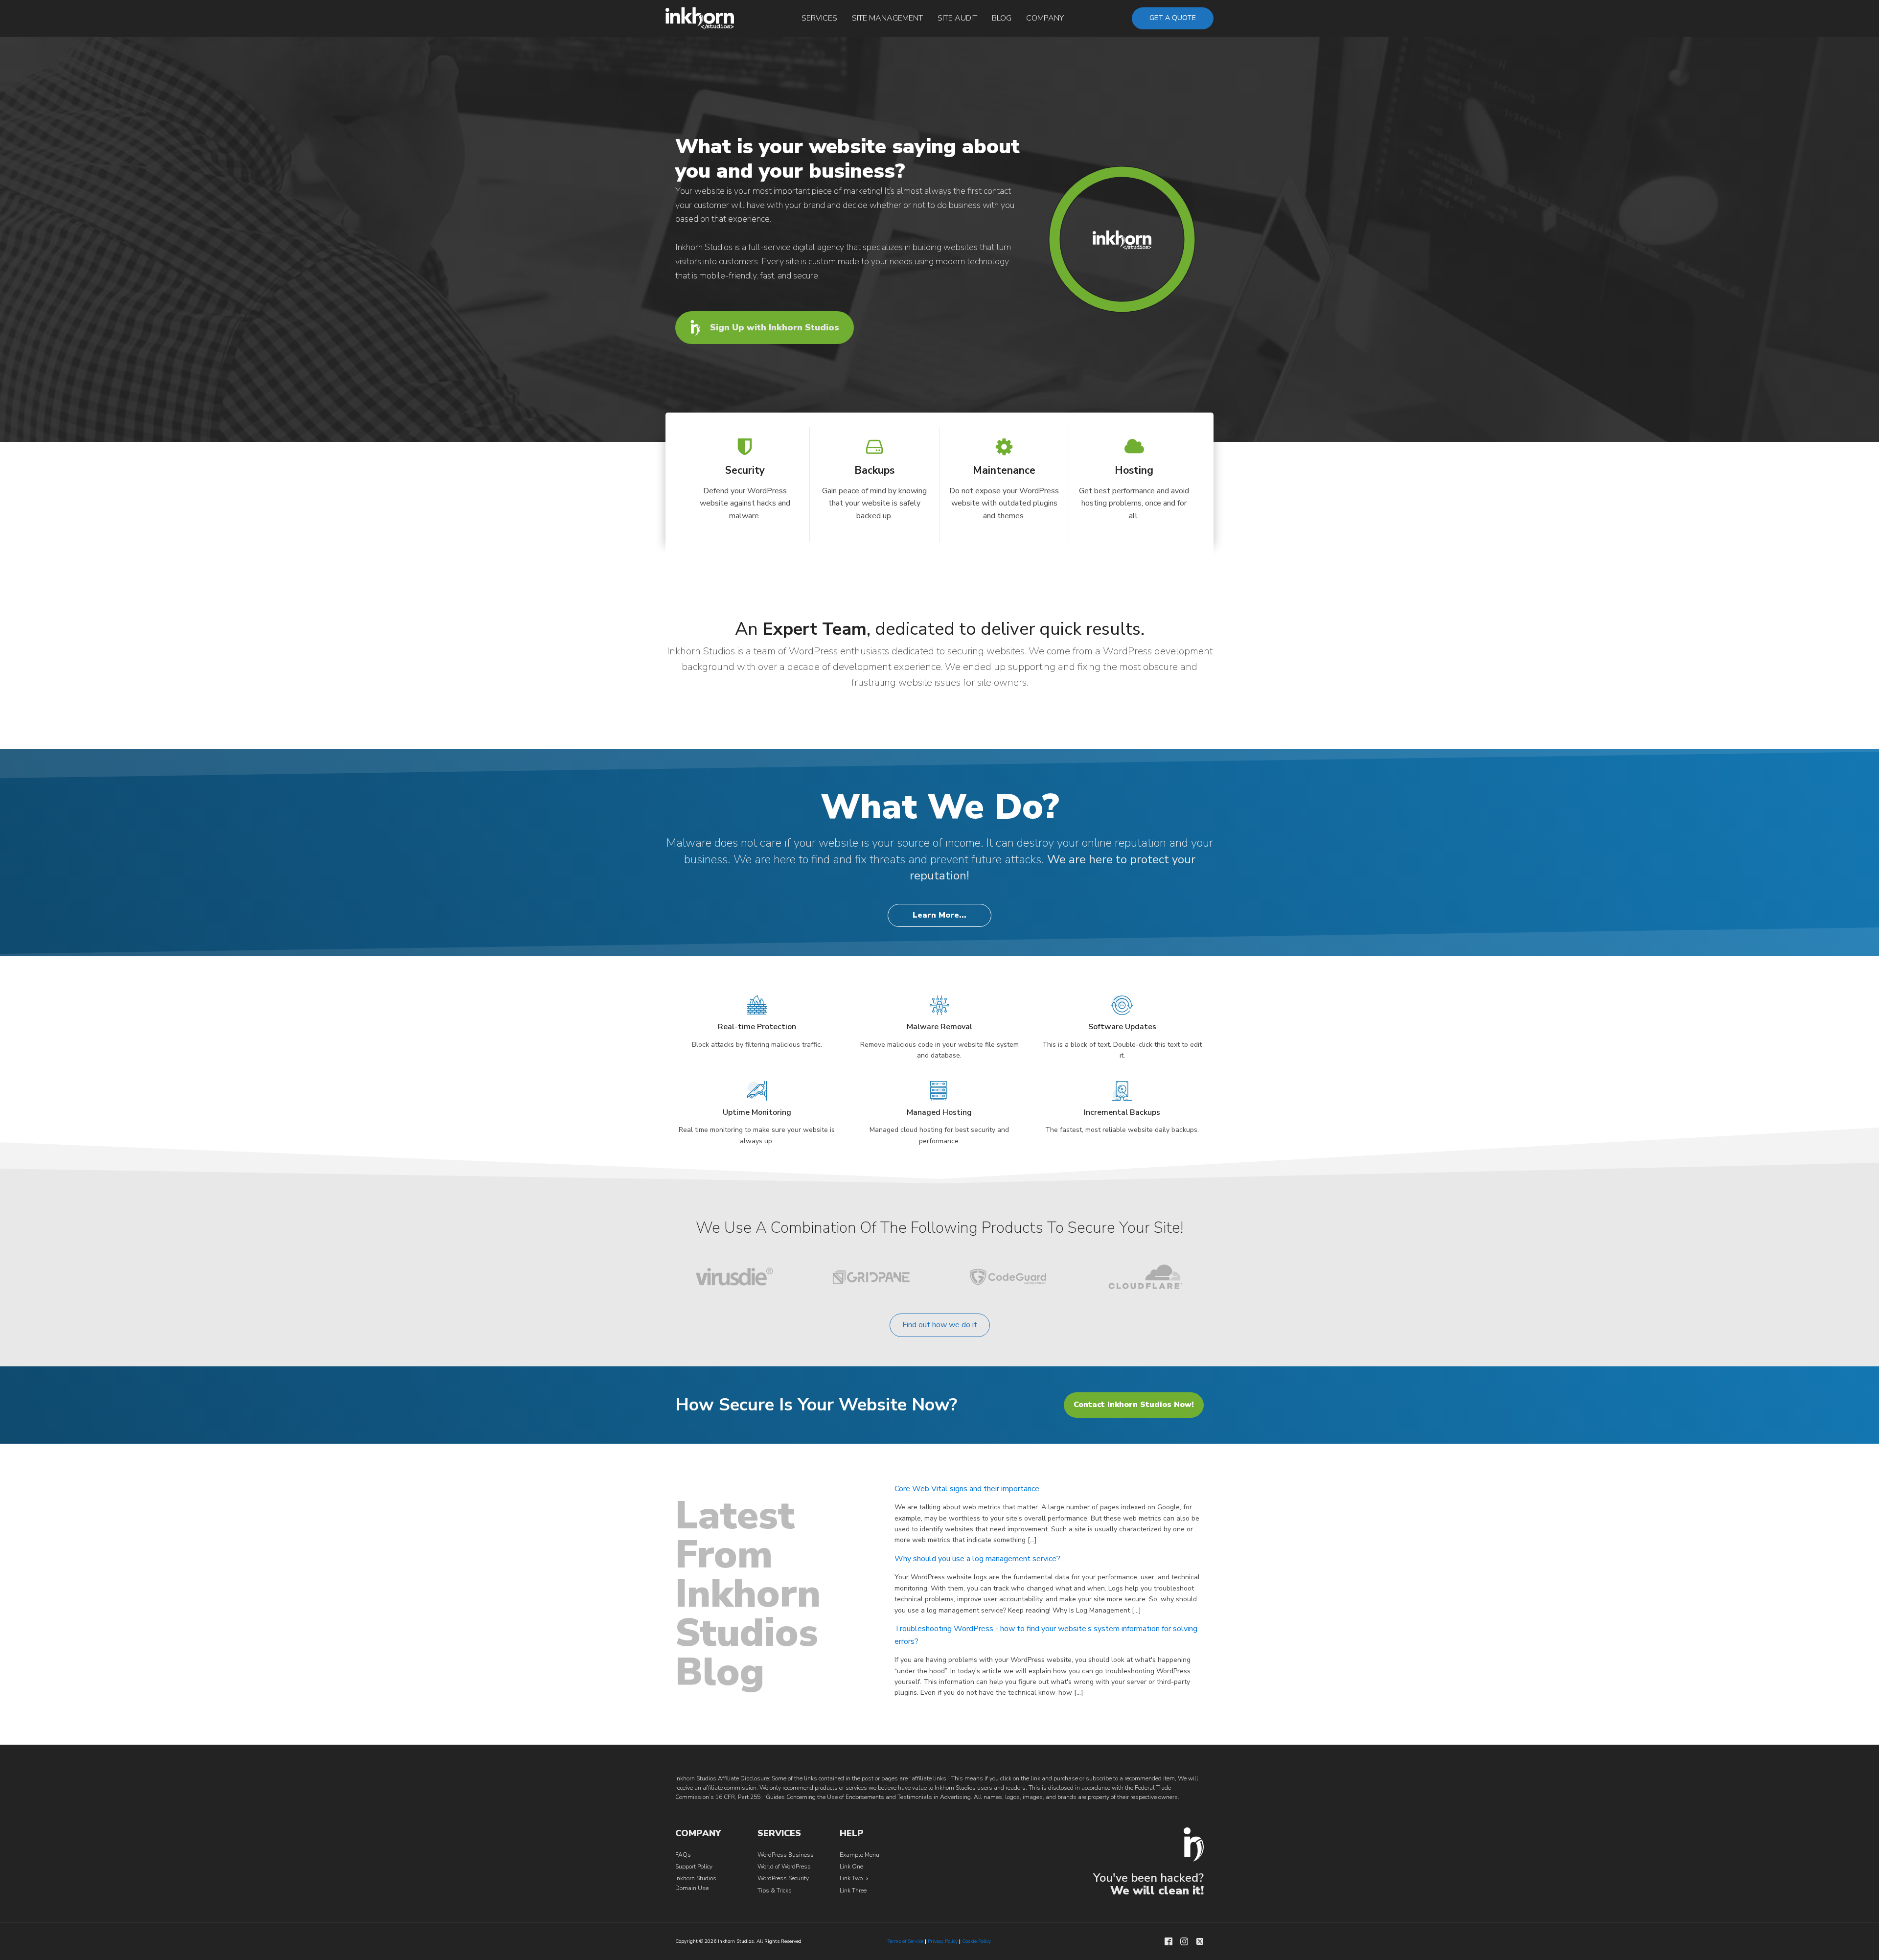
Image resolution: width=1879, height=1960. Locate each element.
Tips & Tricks (775, 1891)
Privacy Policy (943, 1941)
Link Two (851, 1878)
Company (1045, 18)
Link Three (853, 1891)
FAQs (683, 1855)
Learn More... (939, 915)
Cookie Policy (976, 1941)
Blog (1002, 18)
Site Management (887, 18)
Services (819, 18)
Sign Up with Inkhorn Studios (775, 327)
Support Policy (694, 1867)
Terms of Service (905, 1941)
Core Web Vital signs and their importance (967, 1489)
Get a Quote (1173, 18)
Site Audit (957, 18)
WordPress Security (783, 1878)
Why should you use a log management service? (977, 1559)
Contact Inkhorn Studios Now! (1134, 1405)
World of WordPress (784, 1867)
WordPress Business (786, 1855)
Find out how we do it (940, 1325)
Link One (851, 1867)
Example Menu (859, 1855)
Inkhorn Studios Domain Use (696, 1883)
